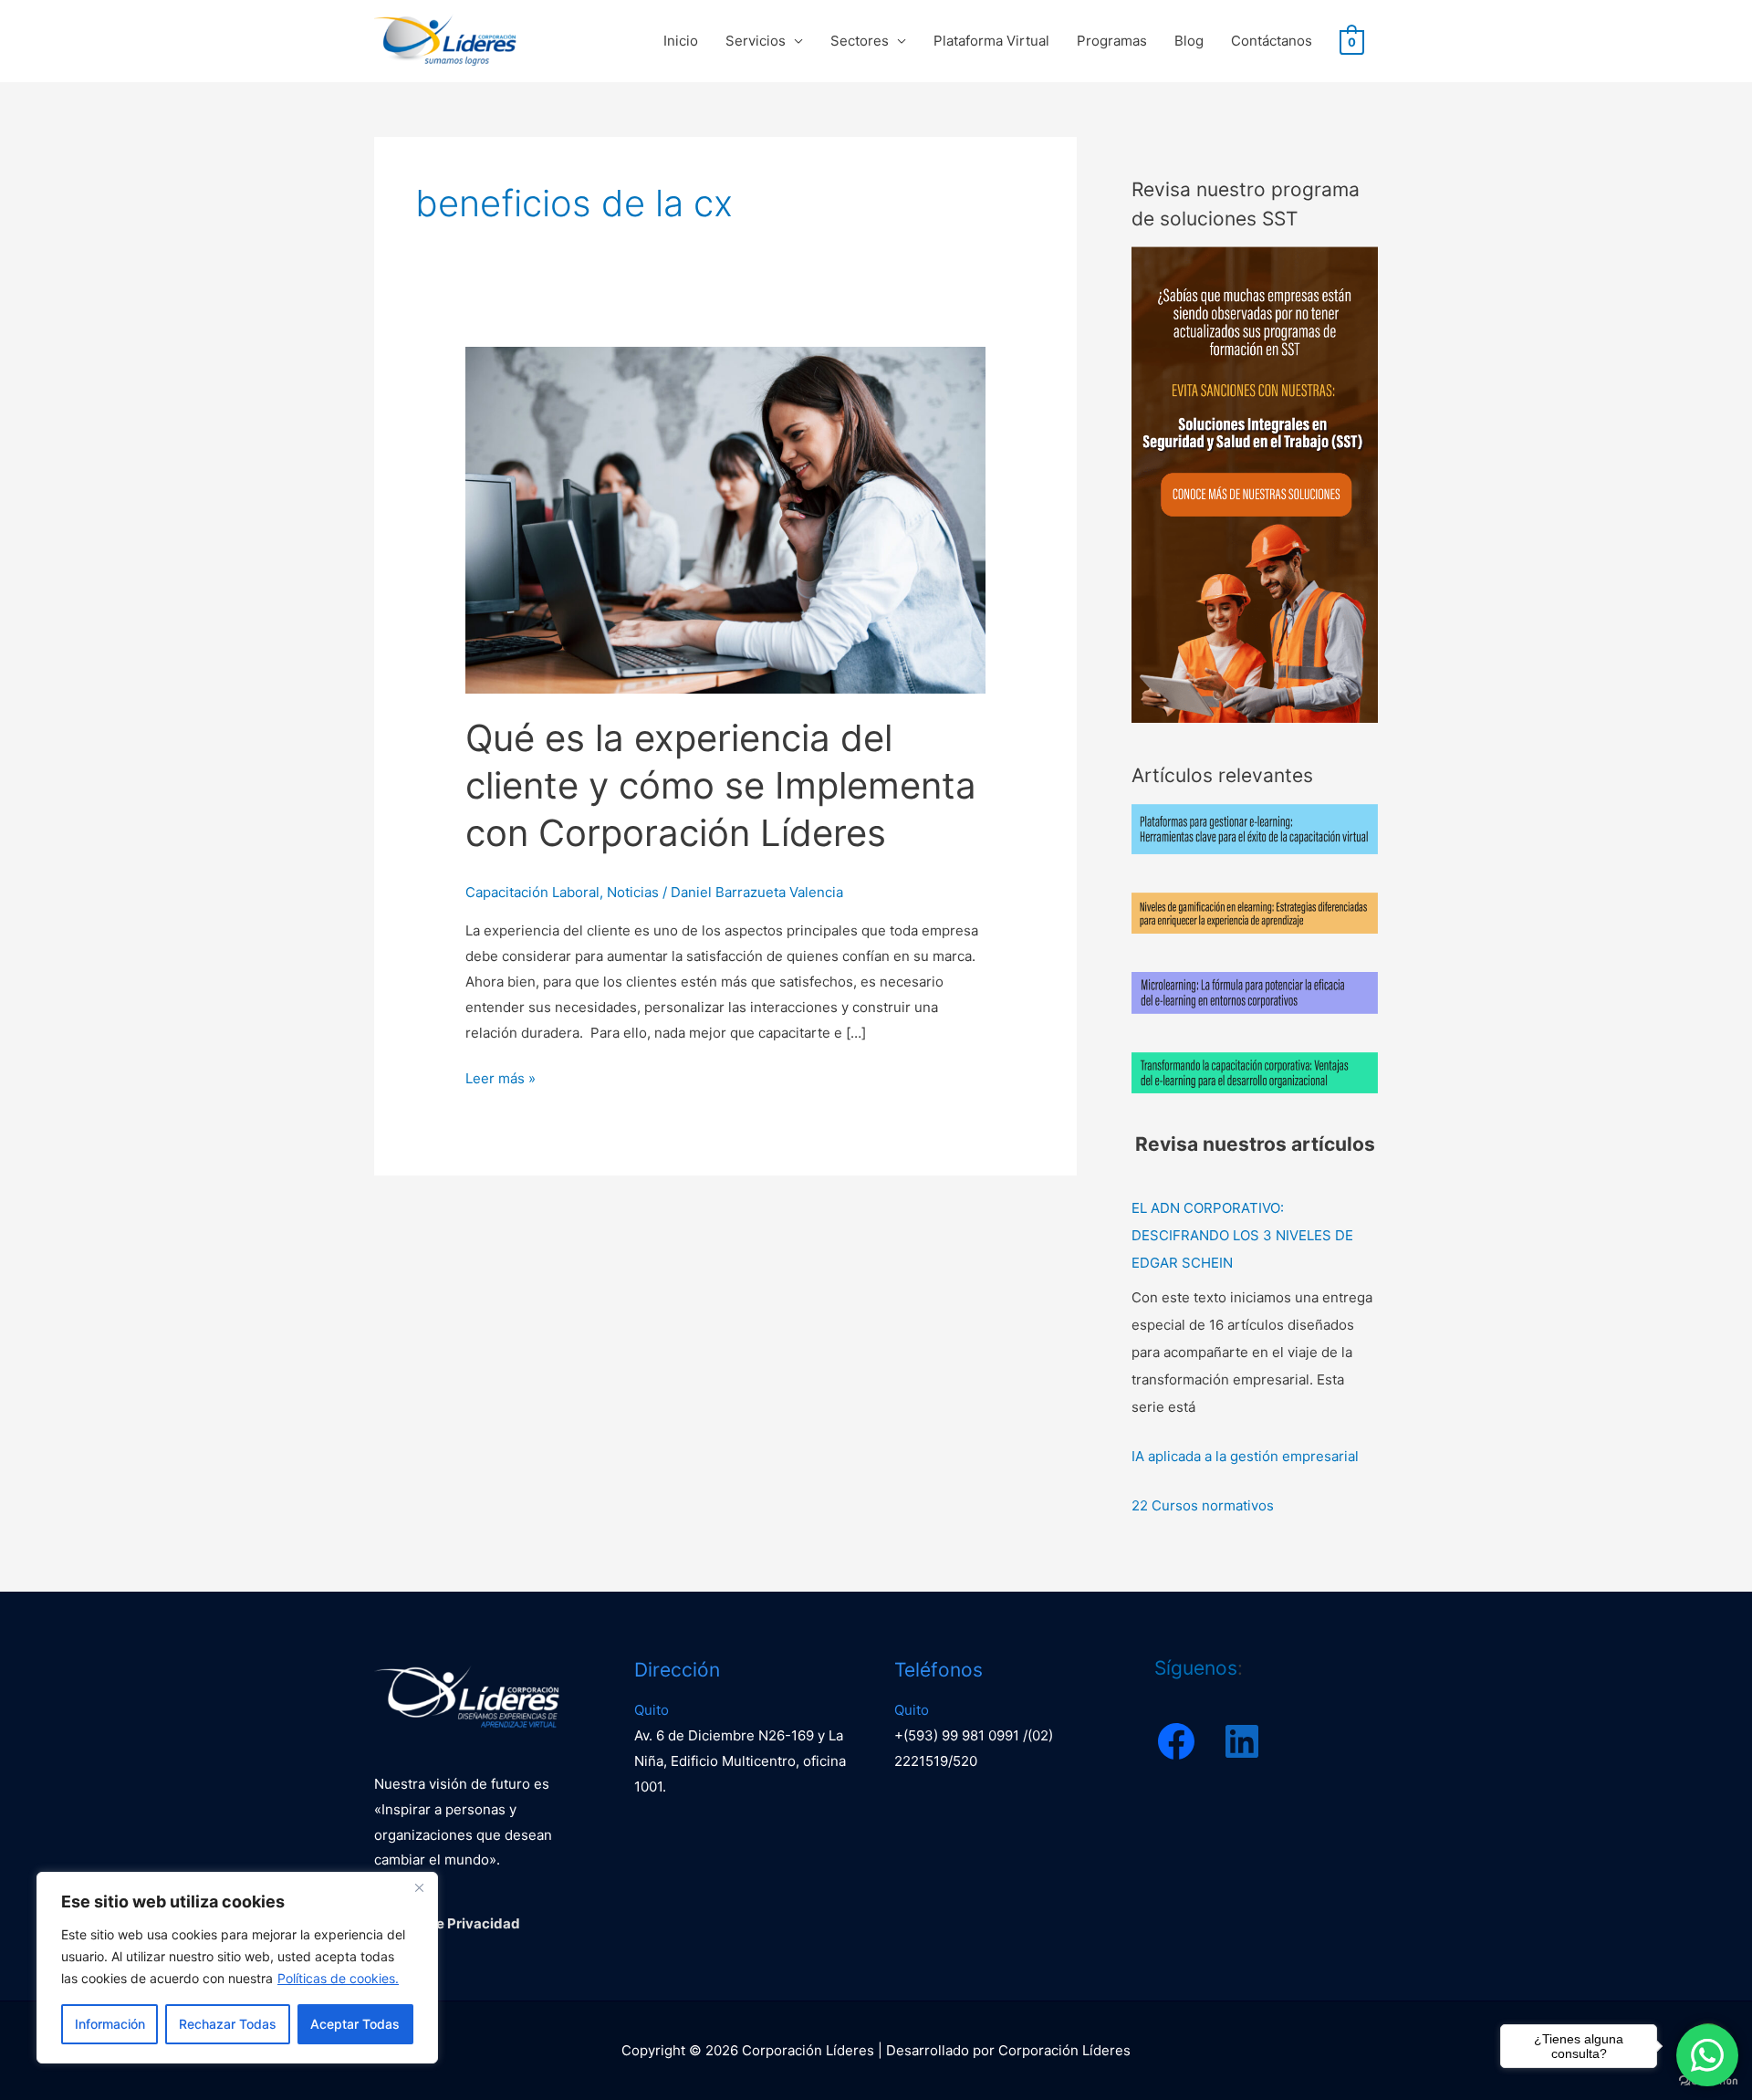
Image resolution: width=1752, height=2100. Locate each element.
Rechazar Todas (228, 2024)
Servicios (756, 41)
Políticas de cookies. (338, 1978)
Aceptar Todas (355, 2024)
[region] (237, 1968)
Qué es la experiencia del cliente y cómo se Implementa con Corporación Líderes (721, 785)
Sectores (860, 41)
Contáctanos (1272, 41)
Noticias (633, 892)
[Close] (419, 1887)
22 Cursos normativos (1203, 1505)
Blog (1189, 41)
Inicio (681, 41)
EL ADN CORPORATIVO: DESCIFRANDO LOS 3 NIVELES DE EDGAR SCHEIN (1242, 1235)
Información (110, 2024)
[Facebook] (1176, 1741)
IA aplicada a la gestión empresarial (1245, 1456)
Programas (1112, 41)
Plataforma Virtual (991, 41)
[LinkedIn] (1242, 1741)
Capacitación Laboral (532, 892)
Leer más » (501, 1076)
